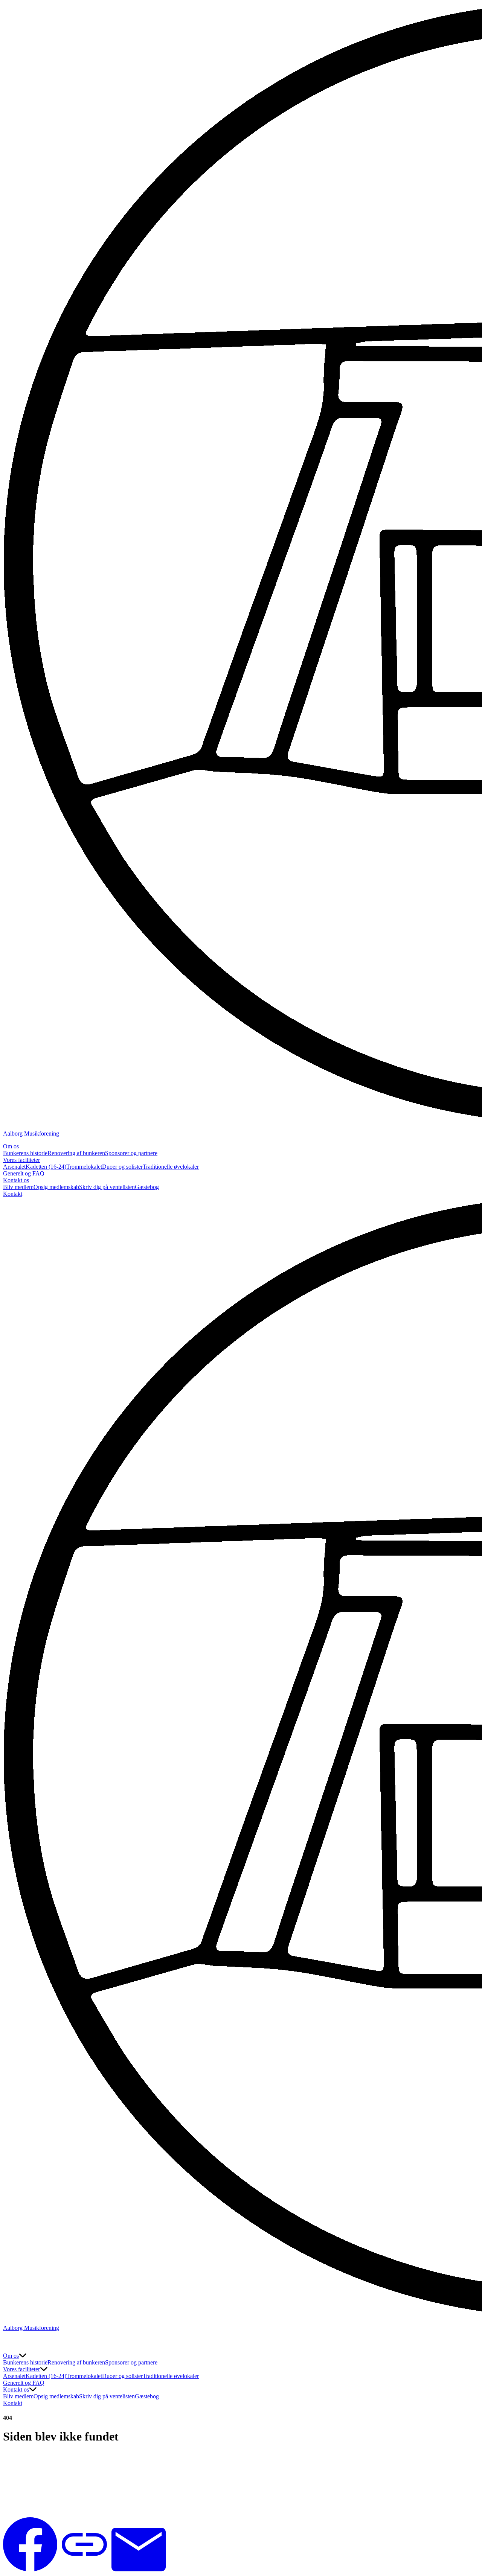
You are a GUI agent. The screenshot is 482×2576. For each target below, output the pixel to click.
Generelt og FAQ (24, 1173)
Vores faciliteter (21, 1160)
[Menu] (11, 2345)
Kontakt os (16, 1180)
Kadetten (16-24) (46, 1167)
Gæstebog (147, 1187)
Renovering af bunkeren (76, 1153)
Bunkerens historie (25, 1153)
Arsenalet (14, 1167)
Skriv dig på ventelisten (107, 1187)
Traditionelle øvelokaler (171, 1167)
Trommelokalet (84, 1167)
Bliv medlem (18, 1187)
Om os (11, 1146)
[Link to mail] (139, 2569)
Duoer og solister (122, 1167)
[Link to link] (84, 2569)
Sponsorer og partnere (131, 1153)
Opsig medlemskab (56, 1187)
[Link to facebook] (30, 2569)
